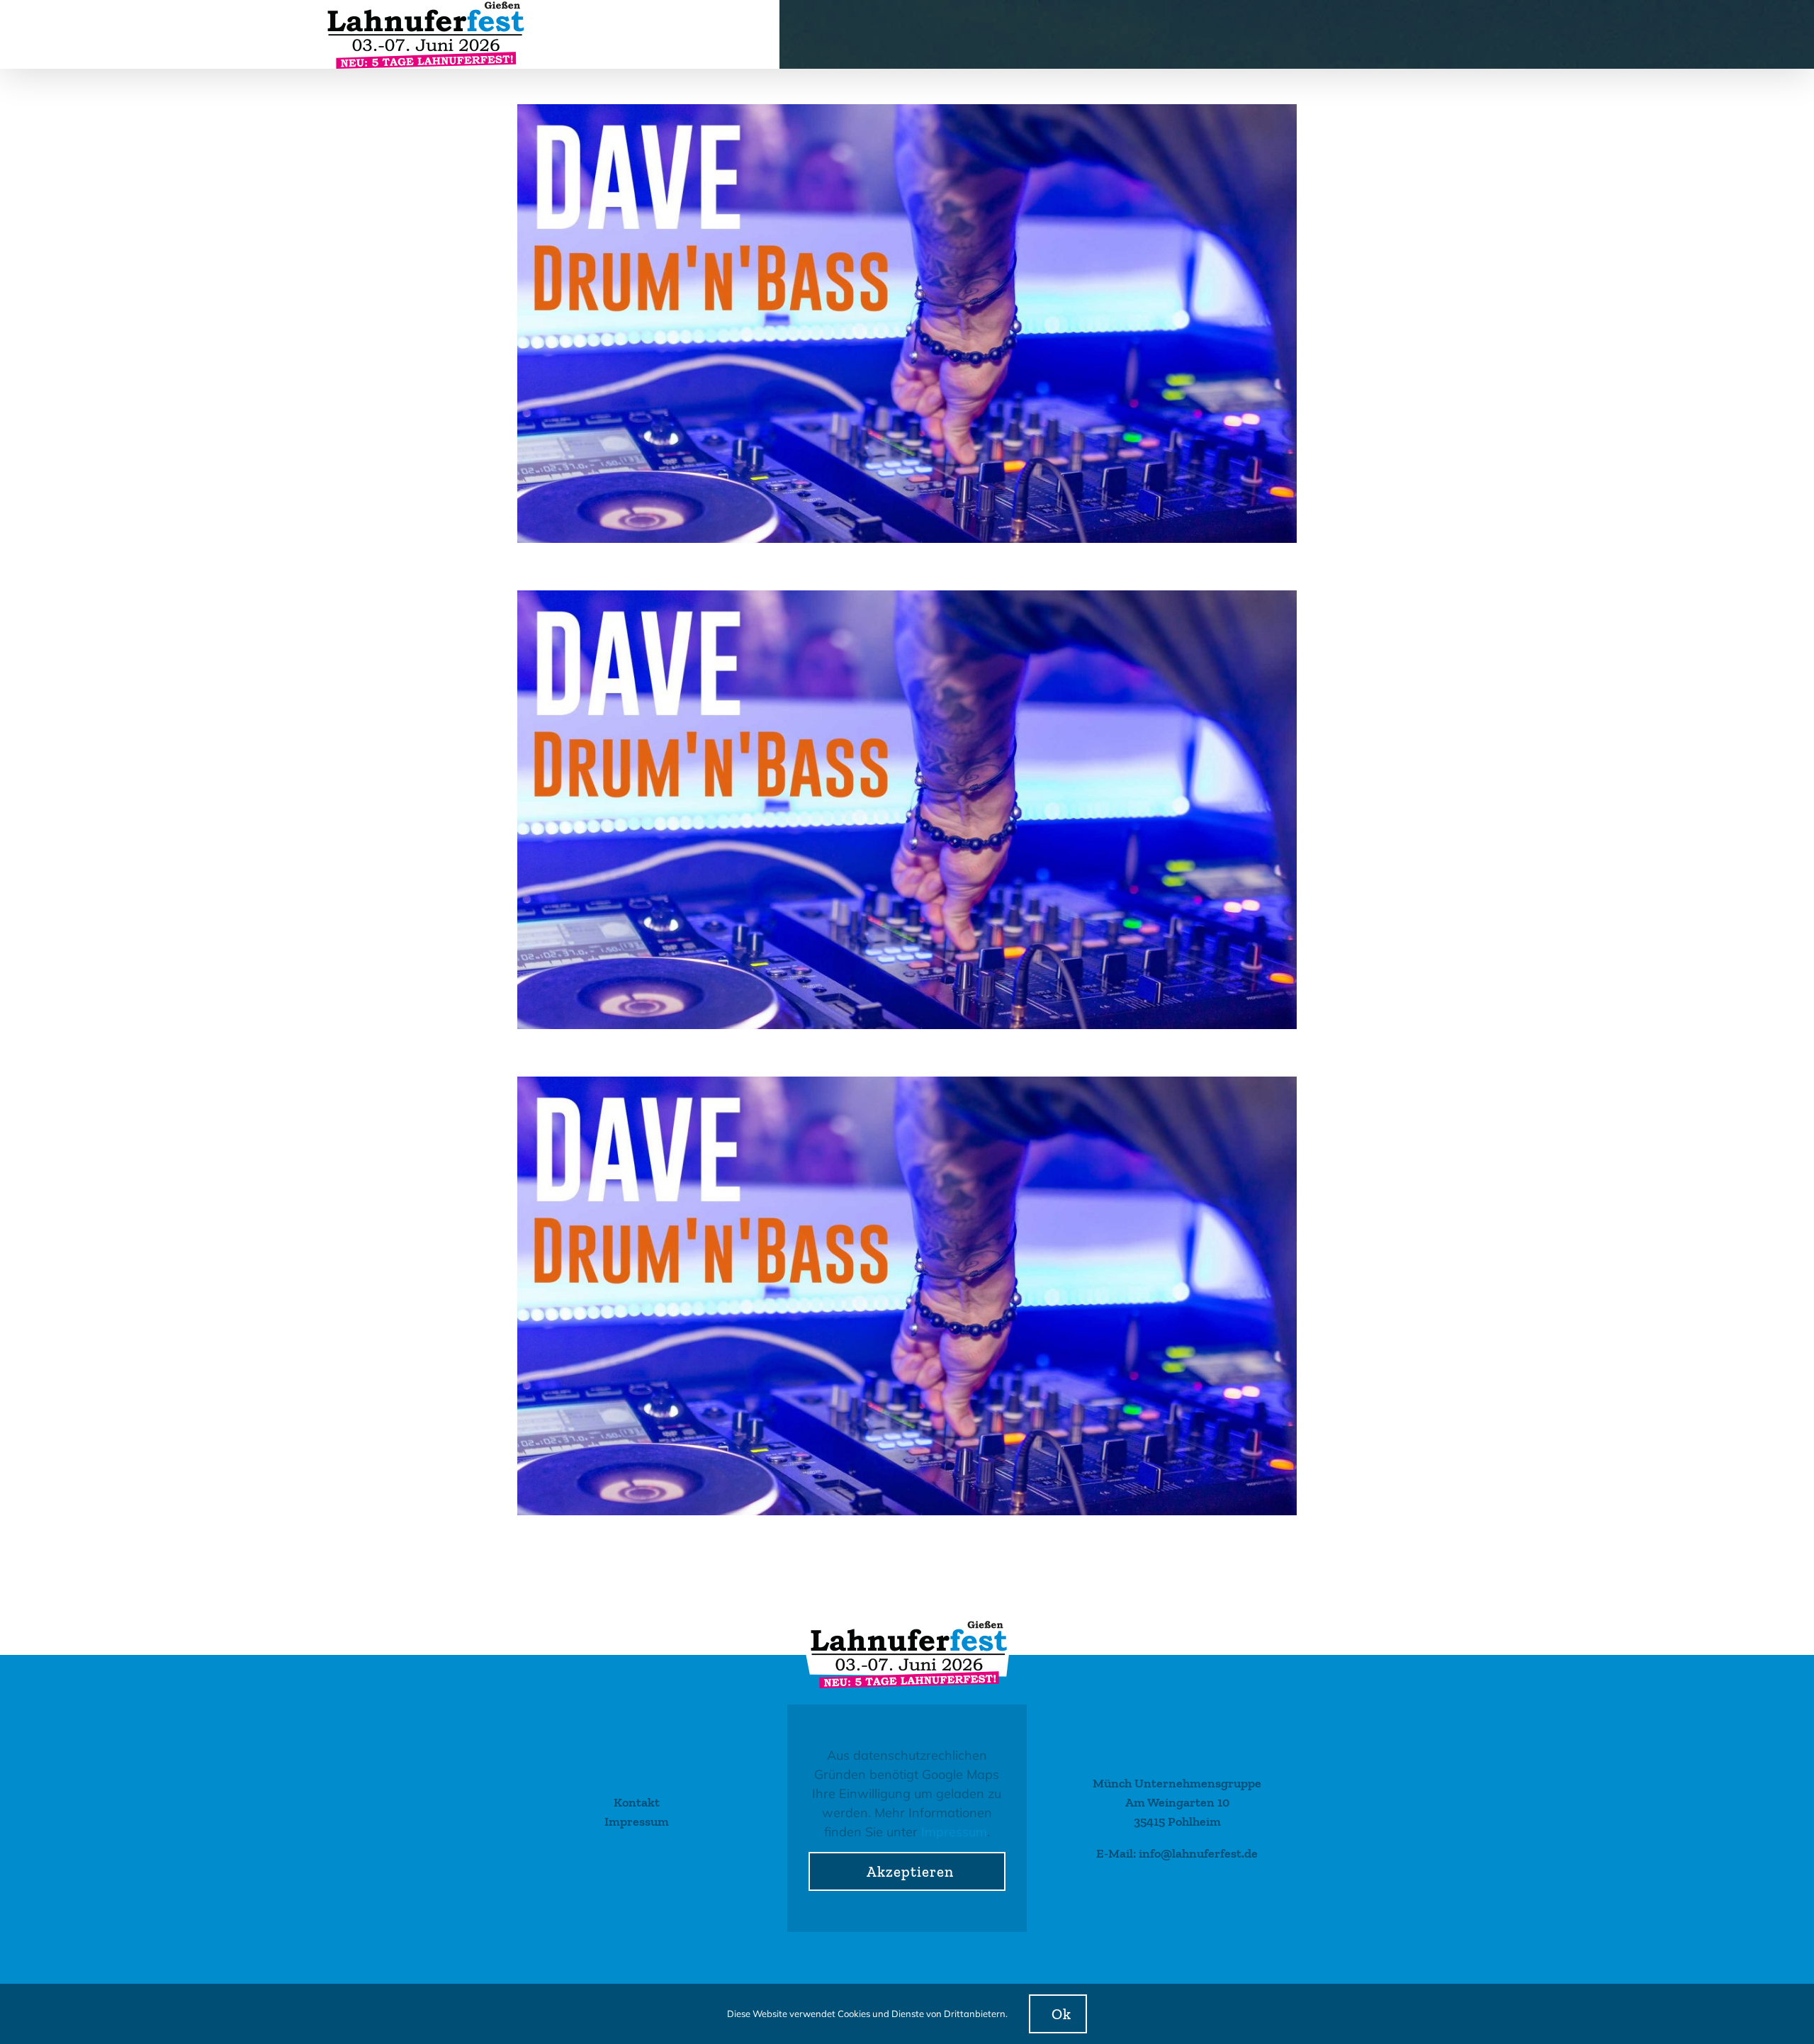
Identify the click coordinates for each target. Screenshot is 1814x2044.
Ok (1061, 2014)
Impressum (954, 1832)
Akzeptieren (910, 1871)
